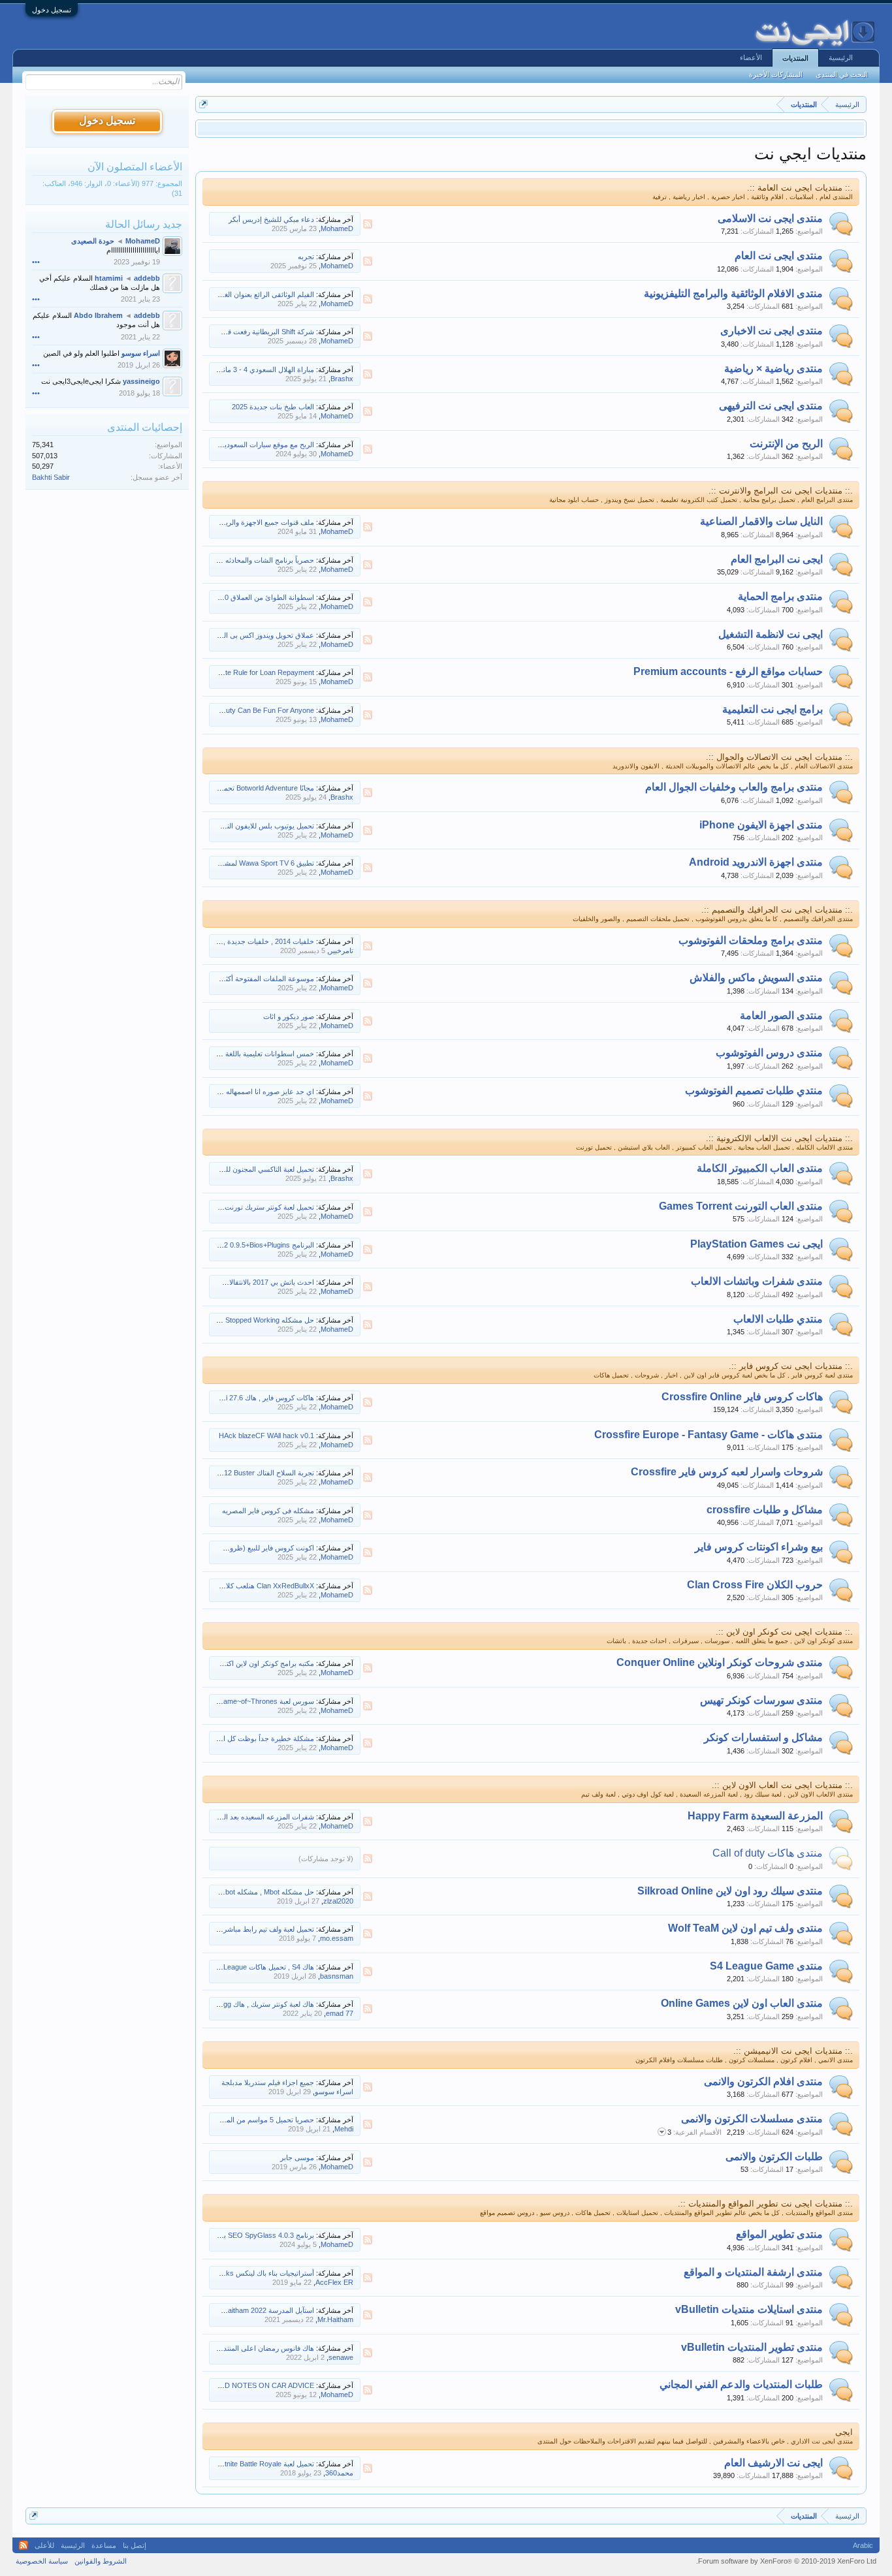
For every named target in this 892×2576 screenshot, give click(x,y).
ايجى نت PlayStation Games (757, 1244)
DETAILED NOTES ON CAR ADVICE (255, 2385)
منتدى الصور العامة (781, 1015)
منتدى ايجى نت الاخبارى (772, 331)
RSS (368, 224)
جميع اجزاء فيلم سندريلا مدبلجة (268, 2082)
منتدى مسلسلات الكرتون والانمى (752, 2119)
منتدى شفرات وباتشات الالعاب (757, 1281)
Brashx (342, 379)
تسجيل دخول (52, 10)
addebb (147, 278)
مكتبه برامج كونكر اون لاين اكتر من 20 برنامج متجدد (238, 1663)
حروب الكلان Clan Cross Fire (755, 1585)
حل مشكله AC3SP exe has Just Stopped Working (236, 1320)
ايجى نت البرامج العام (777, 559)
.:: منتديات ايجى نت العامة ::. (800, 188)
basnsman (337, 1976)
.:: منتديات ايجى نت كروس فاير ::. (791, 1366)
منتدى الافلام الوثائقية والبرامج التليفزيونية (733, 293)
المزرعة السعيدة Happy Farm (755, 1816)
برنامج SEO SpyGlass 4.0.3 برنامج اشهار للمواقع (240, 2235)
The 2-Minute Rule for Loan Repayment (252, 672)
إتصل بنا (135, 2545)
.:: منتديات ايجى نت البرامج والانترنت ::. (781, 491)
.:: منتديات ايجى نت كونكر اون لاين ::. (784, 1632)
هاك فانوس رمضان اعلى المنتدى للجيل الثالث (247, 2348)
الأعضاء (751, 57)
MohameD (337, 228)
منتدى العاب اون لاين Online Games (742, 2003)
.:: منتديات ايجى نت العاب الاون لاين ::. (782, 1785)
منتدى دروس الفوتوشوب (769, 1053)
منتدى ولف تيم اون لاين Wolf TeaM (745, 1928)
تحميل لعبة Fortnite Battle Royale (264, 2464)
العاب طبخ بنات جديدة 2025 (273, 407)
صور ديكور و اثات (289, 1016)
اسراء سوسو (334, 2092)
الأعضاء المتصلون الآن (135, 167)
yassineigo (141, 381)
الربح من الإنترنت (786, 444)
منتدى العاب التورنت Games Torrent (741, 1206)
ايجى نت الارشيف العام (773, 2463)
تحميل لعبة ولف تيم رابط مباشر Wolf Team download (235, 1929)
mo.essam (337, 1938)
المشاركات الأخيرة (776, 74)
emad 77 (340, 2013)
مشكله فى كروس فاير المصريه (268, 1511)
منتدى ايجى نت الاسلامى (770, 218)
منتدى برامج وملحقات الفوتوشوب (751, 940)
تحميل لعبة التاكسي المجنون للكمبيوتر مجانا (251, 1169)
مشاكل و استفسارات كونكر (763, 1737)
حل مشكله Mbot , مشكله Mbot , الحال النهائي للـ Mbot (232, 1892)
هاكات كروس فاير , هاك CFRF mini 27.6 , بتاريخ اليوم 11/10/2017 (216, 1398)
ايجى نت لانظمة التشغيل (771, 634)
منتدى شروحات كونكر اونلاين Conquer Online (720, 1662)
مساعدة (104, 2545)
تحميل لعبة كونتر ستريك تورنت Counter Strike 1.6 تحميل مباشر (220, 1207)
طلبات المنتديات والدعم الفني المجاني (741, 2384)
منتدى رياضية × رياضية (773, 369)
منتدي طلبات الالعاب (778, 1319)
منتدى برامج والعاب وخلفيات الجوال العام (734, 787)
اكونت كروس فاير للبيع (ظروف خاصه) (258, 1548)
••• (36, 262)
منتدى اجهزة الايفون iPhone (761, 825)
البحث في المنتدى (842, 74)
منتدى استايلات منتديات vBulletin (749, 2309)
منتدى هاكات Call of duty (768, 1853)
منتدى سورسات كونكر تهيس (761, 1700)
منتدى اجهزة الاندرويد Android (756, 862)
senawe (341, 2357)
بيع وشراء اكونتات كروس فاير (759, 1547)
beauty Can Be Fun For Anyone (264, 710)
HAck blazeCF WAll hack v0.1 (266, 1436)
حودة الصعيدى (93, 241)
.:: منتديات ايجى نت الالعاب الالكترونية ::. (779, 1138)
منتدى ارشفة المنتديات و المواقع (753, 2272)
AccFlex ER (334, 2282)
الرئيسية (841, 57)
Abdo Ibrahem (98, 315)
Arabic (863, 2545)
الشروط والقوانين (101, 2561)
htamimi (109, 278)
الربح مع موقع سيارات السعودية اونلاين (257, 445)
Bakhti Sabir (51, 477)
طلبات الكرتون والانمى (774, 2157)
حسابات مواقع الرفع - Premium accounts (728, 671)
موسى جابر (297, 2158)
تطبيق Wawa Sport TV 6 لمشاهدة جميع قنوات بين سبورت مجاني (217, 863)
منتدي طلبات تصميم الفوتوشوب (754, 1091)
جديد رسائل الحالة (144, 224)
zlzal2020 (338, 1901)
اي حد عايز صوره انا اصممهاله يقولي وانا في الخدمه (238, 1092)
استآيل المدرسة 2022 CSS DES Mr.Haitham (247, 2310)
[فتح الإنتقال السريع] (203, 104)
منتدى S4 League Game (766, 1966)
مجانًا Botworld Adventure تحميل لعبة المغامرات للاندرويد (230, 788)
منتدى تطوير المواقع (779, 2234)
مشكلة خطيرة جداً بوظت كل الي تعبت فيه (251, 1738)
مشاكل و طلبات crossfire (765, 1510)
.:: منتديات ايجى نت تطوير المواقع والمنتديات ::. (765, 2204)
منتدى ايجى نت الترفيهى (771, 406)
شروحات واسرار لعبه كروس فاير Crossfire (727, 1472)
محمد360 (339, 2473)
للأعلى (44, 2545)
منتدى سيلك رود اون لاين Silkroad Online (730, 1891)
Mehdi (344, 2129)
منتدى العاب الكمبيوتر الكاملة (760, 1168)
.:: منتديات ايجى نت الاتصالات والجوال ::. (779, 757)
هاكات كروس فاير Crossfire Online (742, 1397)
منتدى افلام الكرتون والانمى (763, 2081)
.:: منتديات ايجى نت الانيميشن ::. (793, 2051)
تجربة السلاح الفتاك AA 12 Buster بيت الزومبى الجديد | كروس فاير (216, 1473)
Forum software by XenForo (786, 2561)
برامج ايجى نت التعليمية (773, 709)
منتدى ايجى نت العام (779, 256)
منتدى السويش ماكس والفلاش (756, 978)
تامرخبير (341, 950)
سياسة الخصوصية (42, 2561)
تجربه (306, 257)
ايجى (844, 2432)
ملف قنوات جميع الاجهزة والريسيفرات (258, 522)
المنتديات (795, 58)
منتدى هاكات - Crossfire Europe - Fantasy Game (709, 1435)
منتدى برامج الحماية (780, 596)
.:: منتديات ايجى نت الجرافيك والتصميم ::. (777, 910)
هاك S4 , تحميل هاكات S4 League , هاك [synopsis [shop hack (220, 1967)
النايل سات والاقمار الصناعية (761, 521)
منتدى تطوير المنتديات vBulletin (752, 2347)
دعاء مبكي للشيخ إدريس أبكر (271, 219)
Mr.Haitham (335, 2319)
